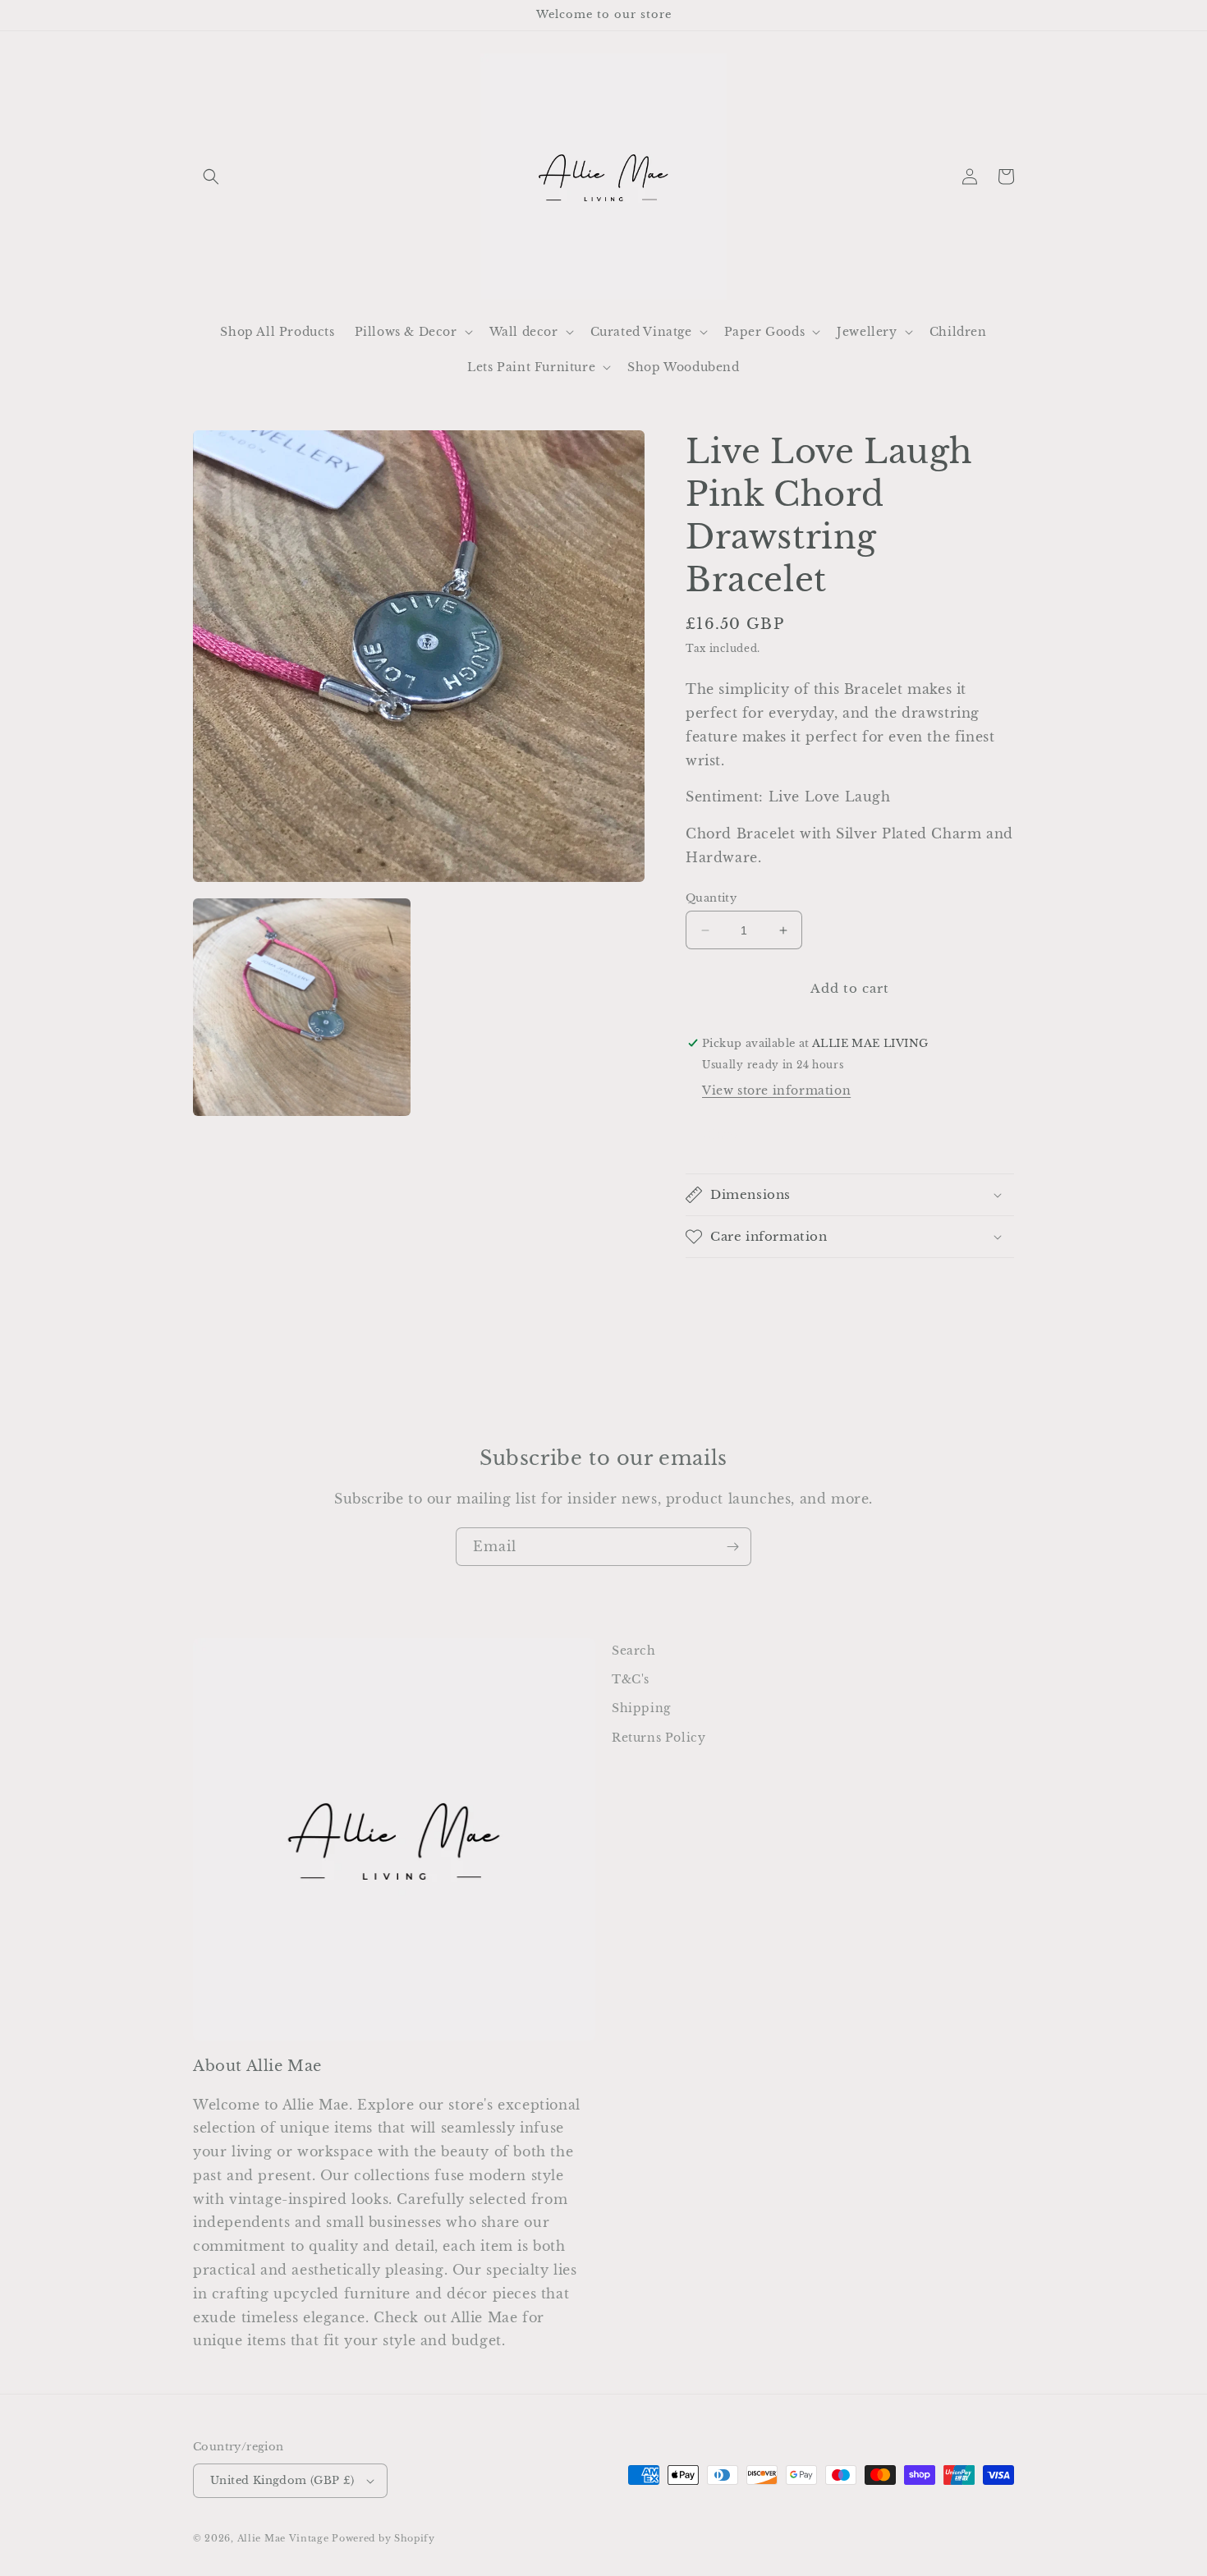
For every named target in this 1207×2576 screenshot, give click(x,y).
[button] (211, 177)
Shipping (641, 1708)
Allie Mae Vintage (283, 2538)
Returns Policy (659, 1738)
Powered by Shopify (383, 2538)
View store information (776, 1091)
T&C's (631, 1679)
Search (634, 1651)
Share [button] (723, 1135)
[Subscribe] (732, 1547)
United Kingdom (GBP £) (282, 2480)
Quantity (711, 898)
